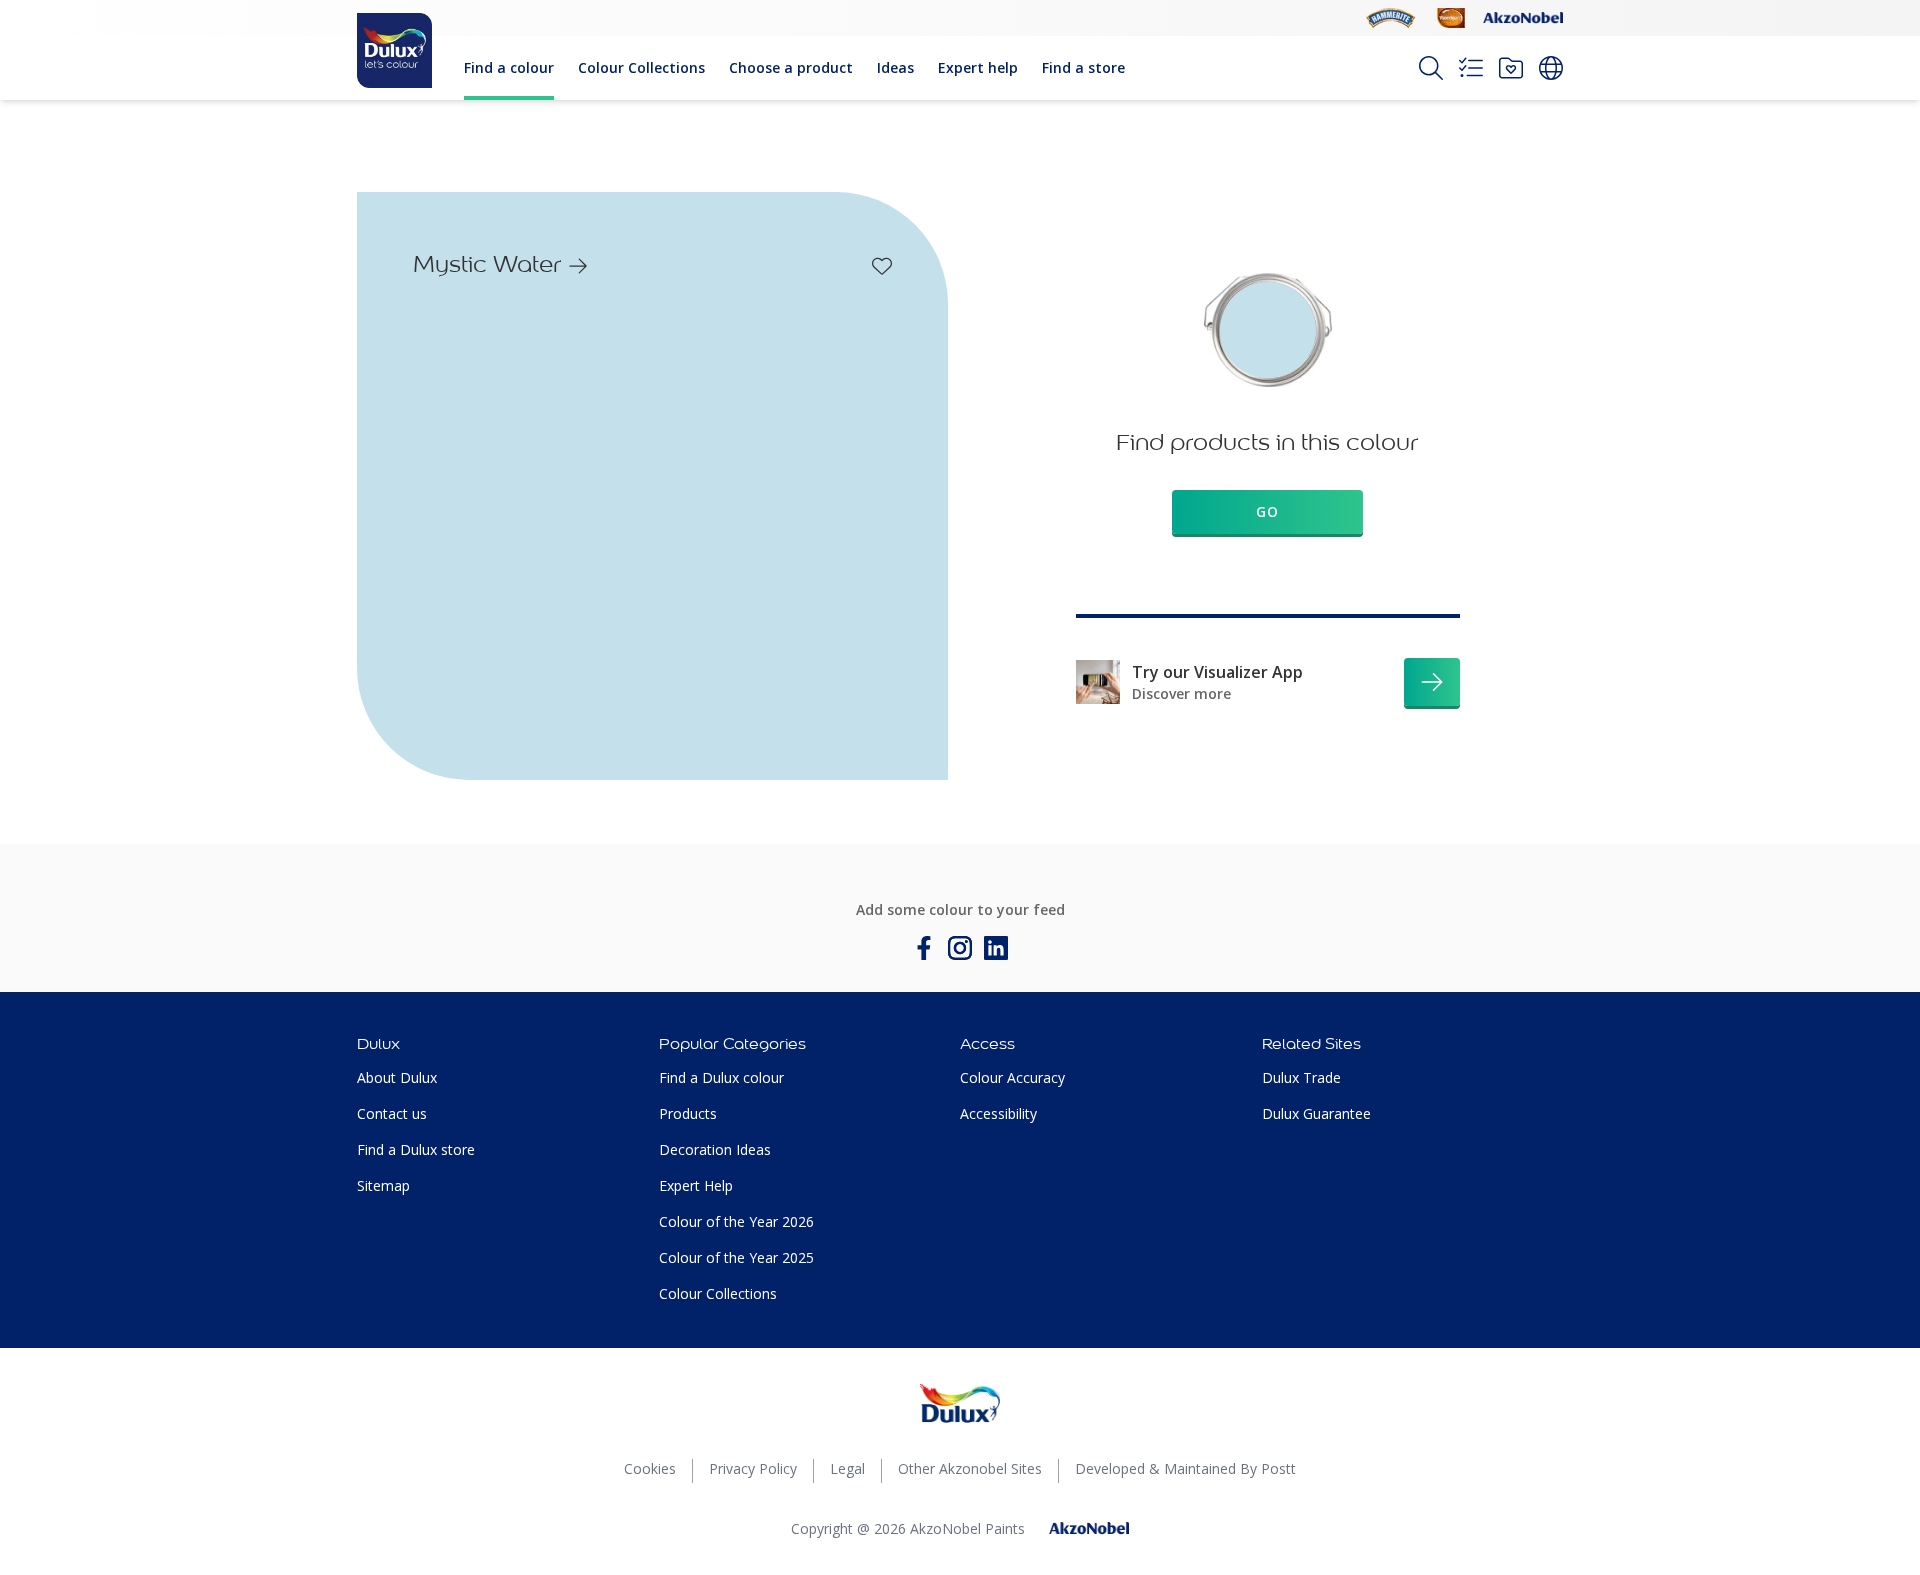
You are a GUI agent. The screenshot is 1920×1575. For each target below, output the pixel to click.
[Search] (1431, 68)
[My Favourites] (1511, 68)
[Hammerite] (1391, 18)
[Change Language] (1551, 68)
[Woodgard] (1451, 18)
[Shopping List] (1471, 68)
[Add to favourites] (882, 266)
